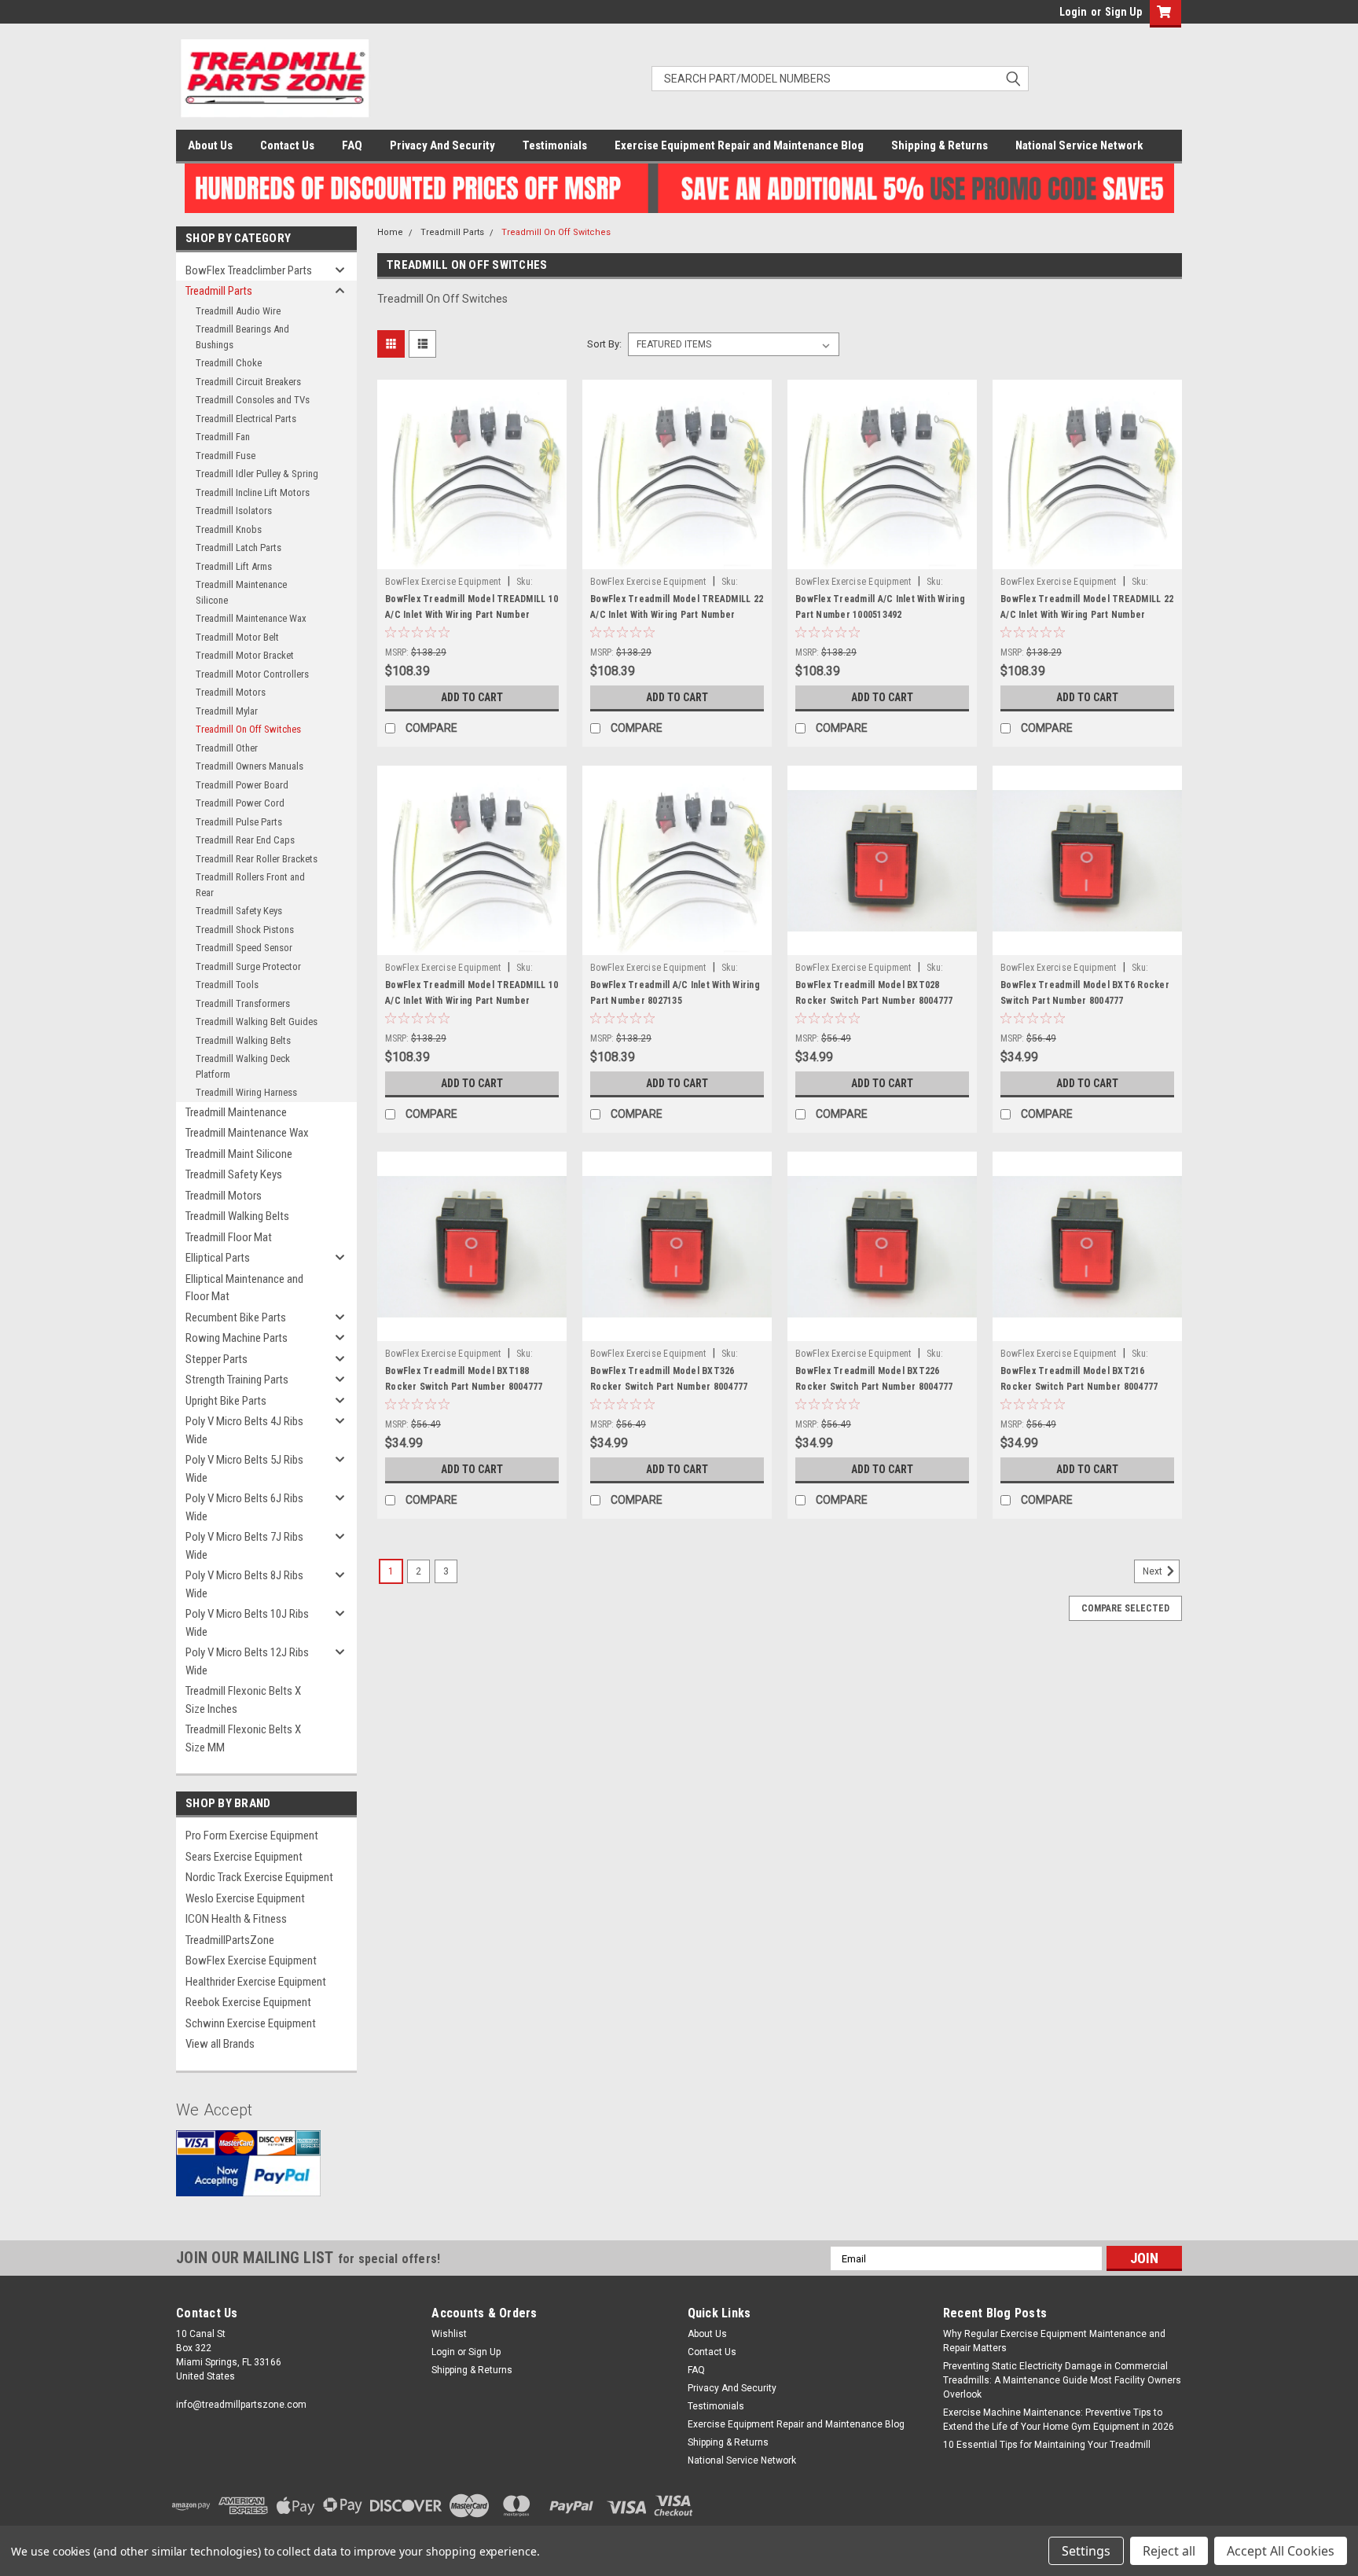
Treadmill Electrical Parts (246, 419)
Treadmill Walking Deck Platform (243, 1066)
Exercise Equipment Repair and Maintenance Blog (739, 145)
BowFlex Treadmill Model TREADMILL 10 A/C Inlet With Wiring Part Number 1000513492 (472, 615)
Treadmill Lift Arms (234, 566)
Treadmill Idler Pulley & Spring (257, 474)
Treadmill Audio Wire (238, 311)
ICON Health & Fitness (236, 1919)
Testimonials (555, 145)
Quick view (472, 557)
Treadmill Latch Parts (239, 548)
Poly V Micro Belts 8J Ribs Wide (244, 1584)
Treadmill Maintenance (236, 1112)
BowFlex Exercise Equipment (251, 1960)
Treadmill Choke (229, 363)
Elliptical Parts (218, 1258)
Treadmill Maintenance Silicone (241, 592)
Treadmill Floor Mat (229, 1237)
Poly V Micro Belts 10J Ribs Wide (247, 1623)
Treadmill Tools (227, 985)
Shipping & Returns (940, 145)
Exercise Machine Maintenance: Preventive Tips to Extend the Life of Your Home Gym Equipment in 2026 (1059, 2420)
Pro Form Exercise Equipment (252, 1836)
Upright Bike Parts (226, 1401)
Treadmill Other (227, 748)
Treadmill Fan (223, 437)
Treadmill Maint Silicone (239, 1154)
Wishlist (449, 2334)
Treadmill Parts (219, 291)
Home (390, 232)
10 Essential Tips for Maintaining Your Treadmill (1047, 2445)
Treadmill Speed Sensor (244, 948)
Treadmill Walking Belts (243, 1040)
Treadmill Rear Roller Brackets (257, 859)
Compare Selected (1125, 1608)
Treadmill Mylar (227, 711)
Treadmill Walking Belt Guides (257, 1022)
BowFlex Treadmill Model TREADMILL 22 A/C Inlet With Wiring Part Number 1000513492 (677, 615)
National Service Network (1079, 145)
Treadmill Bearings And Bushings (242, 337)
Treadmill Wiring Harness (246, 1092)
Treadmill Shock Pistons (245, 930)
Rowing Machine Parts (237, 1338)
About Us (210, 145)
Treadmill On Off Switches (248, 729)
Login (1073, 12)
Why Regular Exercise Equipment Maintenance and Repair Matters (1054, 2341)
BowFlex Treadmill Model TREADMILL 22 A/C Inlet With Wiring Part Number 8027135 (1087, 615)
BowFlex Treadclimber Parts (249, 270)
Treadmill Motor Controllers (252, 674)
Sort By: (604, 344)
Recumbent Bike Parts (236, 1317)
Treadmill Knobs (229, 529)
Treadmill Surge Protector (248, 966)
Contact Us (287, 145)
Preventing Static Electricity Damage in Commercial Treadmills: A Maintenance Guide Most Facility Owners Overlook (1062, 2380)
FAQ (352, 145)
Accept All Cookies (1281, 2551)
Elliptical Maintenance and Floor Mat (244, 1288)
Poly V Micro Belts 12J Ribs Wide (247, 1661)
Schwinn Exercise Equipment (251, 2023)
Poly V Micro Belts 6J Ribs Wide (244, 1507)
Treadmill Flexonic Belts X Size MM (243, 1738)
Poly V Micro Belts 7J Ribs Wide (244, 1546)
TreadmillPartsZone (230, 1940)
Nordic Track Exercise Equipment (259, 1877)
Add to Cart (472, 697)
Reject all (1169, 2551)
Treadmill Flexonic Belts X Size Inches (243, 1700)
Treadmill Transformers (243, 1003)
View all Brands (220, 2044)
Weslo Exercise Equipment (245, 1898)
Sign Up (1123, 12)
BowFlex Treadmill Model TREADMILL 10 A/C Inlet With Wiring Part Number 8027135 (472, 1001)
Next (1154, 1572)
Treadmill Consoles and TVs (253, 400)
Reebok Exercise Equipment (248, 2002)
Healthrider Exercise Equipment (256, 1982)
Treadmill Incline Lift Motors (253, 492)
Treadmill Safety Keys (239, 911)
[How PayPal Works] (248, 2175)
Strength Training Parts (237, 1380)
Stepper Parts (217, 1359)
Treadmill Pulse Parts (239, 822)
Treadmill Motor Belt (237, 637)
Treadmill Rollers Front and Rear (250, 885)
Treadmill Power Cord (240, 803)
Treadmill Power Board (242, 785)
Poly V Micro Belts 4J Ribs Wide (244, 1430)
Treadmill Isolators (234, 511)
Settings (1086, 2551)
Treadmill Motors (231, 692)
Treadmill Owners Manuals (250, 766)
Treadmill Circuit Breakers (248, 382)
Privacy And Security (442, 145)
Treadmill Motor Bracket (245, 655)
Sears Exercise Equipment (244, 1857)
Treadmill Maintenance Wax (251, 618)
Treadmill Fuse (226, 456)
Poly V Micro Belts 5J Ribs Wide (244, 1469)
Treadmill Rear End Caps (245, 840)
